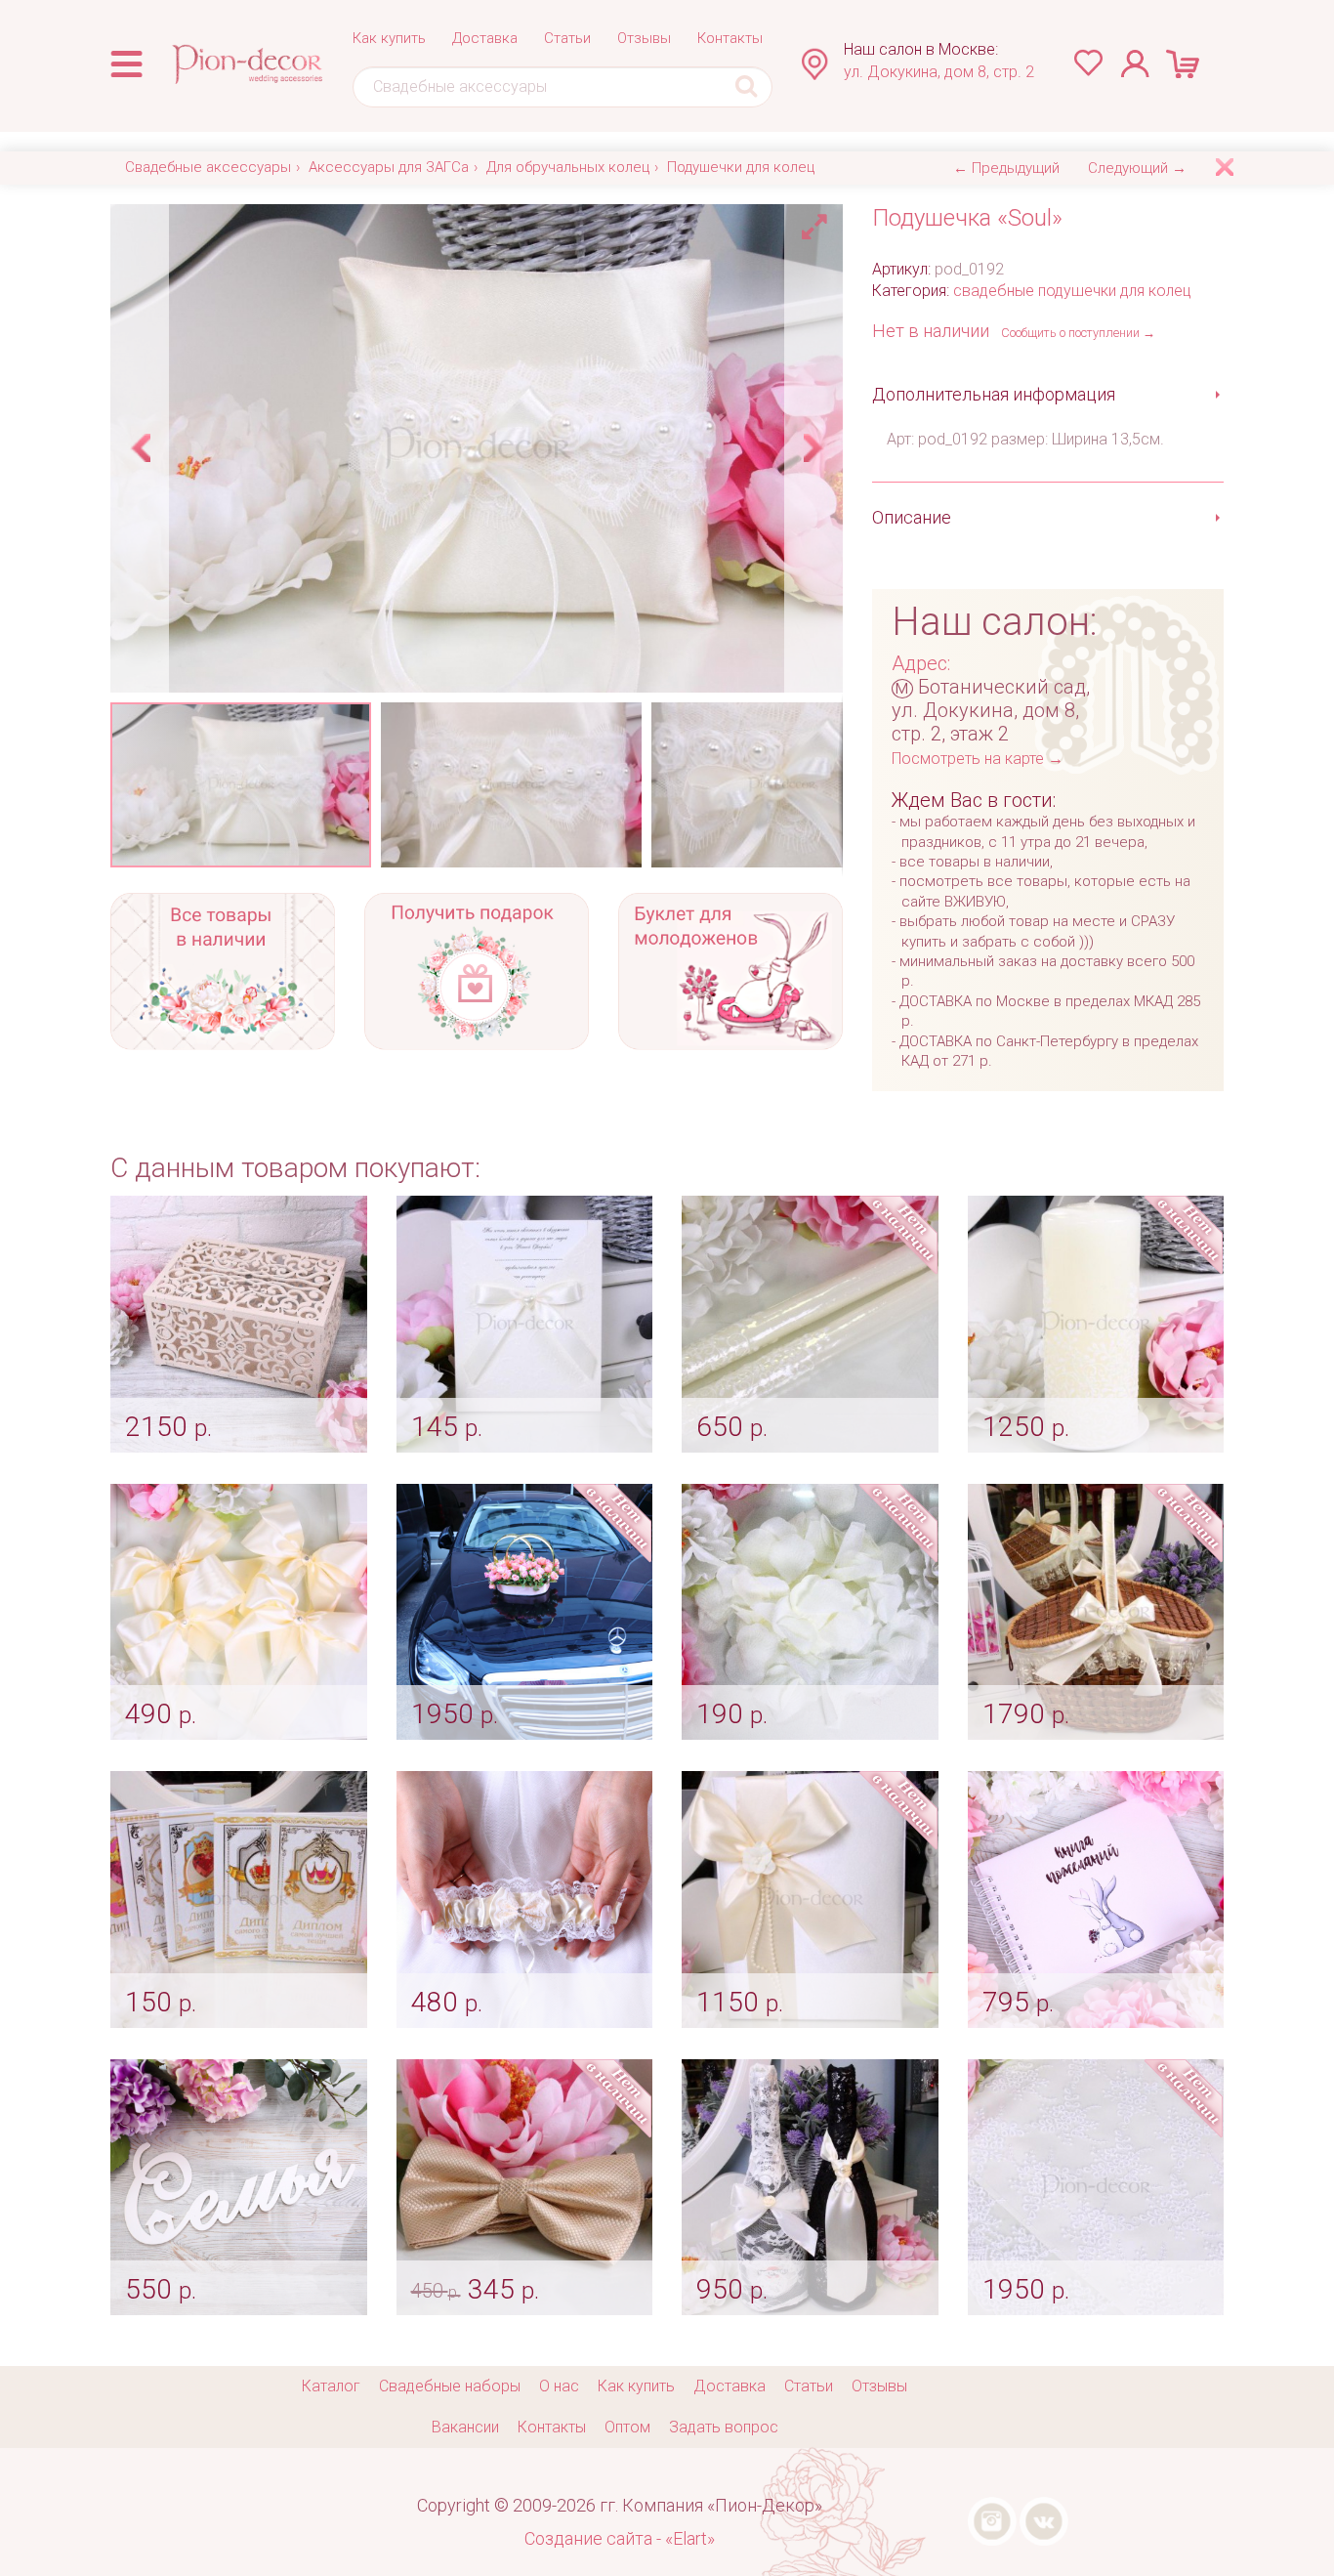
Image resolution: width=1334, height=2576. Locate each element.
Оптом (627, 2427)
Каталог (331, 2386)
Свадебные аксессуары (208, 167)
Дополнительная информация (994, 394)
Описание (912, 517)
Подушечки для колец (741, 167)
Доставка (485, 38)
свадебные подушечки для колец (1072, 291)
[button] (817, 222)
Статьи (567, 38)
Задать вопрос (724, 2427)
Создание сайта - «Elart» (620, 2538)
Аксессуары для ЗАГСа (389, 167)
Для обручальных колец (568, 167)
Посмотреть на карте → (978, 759)
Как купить (389, 38)
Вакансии (465, 2427)
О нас (559, 2386)
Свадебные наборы (450, 2386)
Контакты (730, 38)
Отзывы (644, 38)
